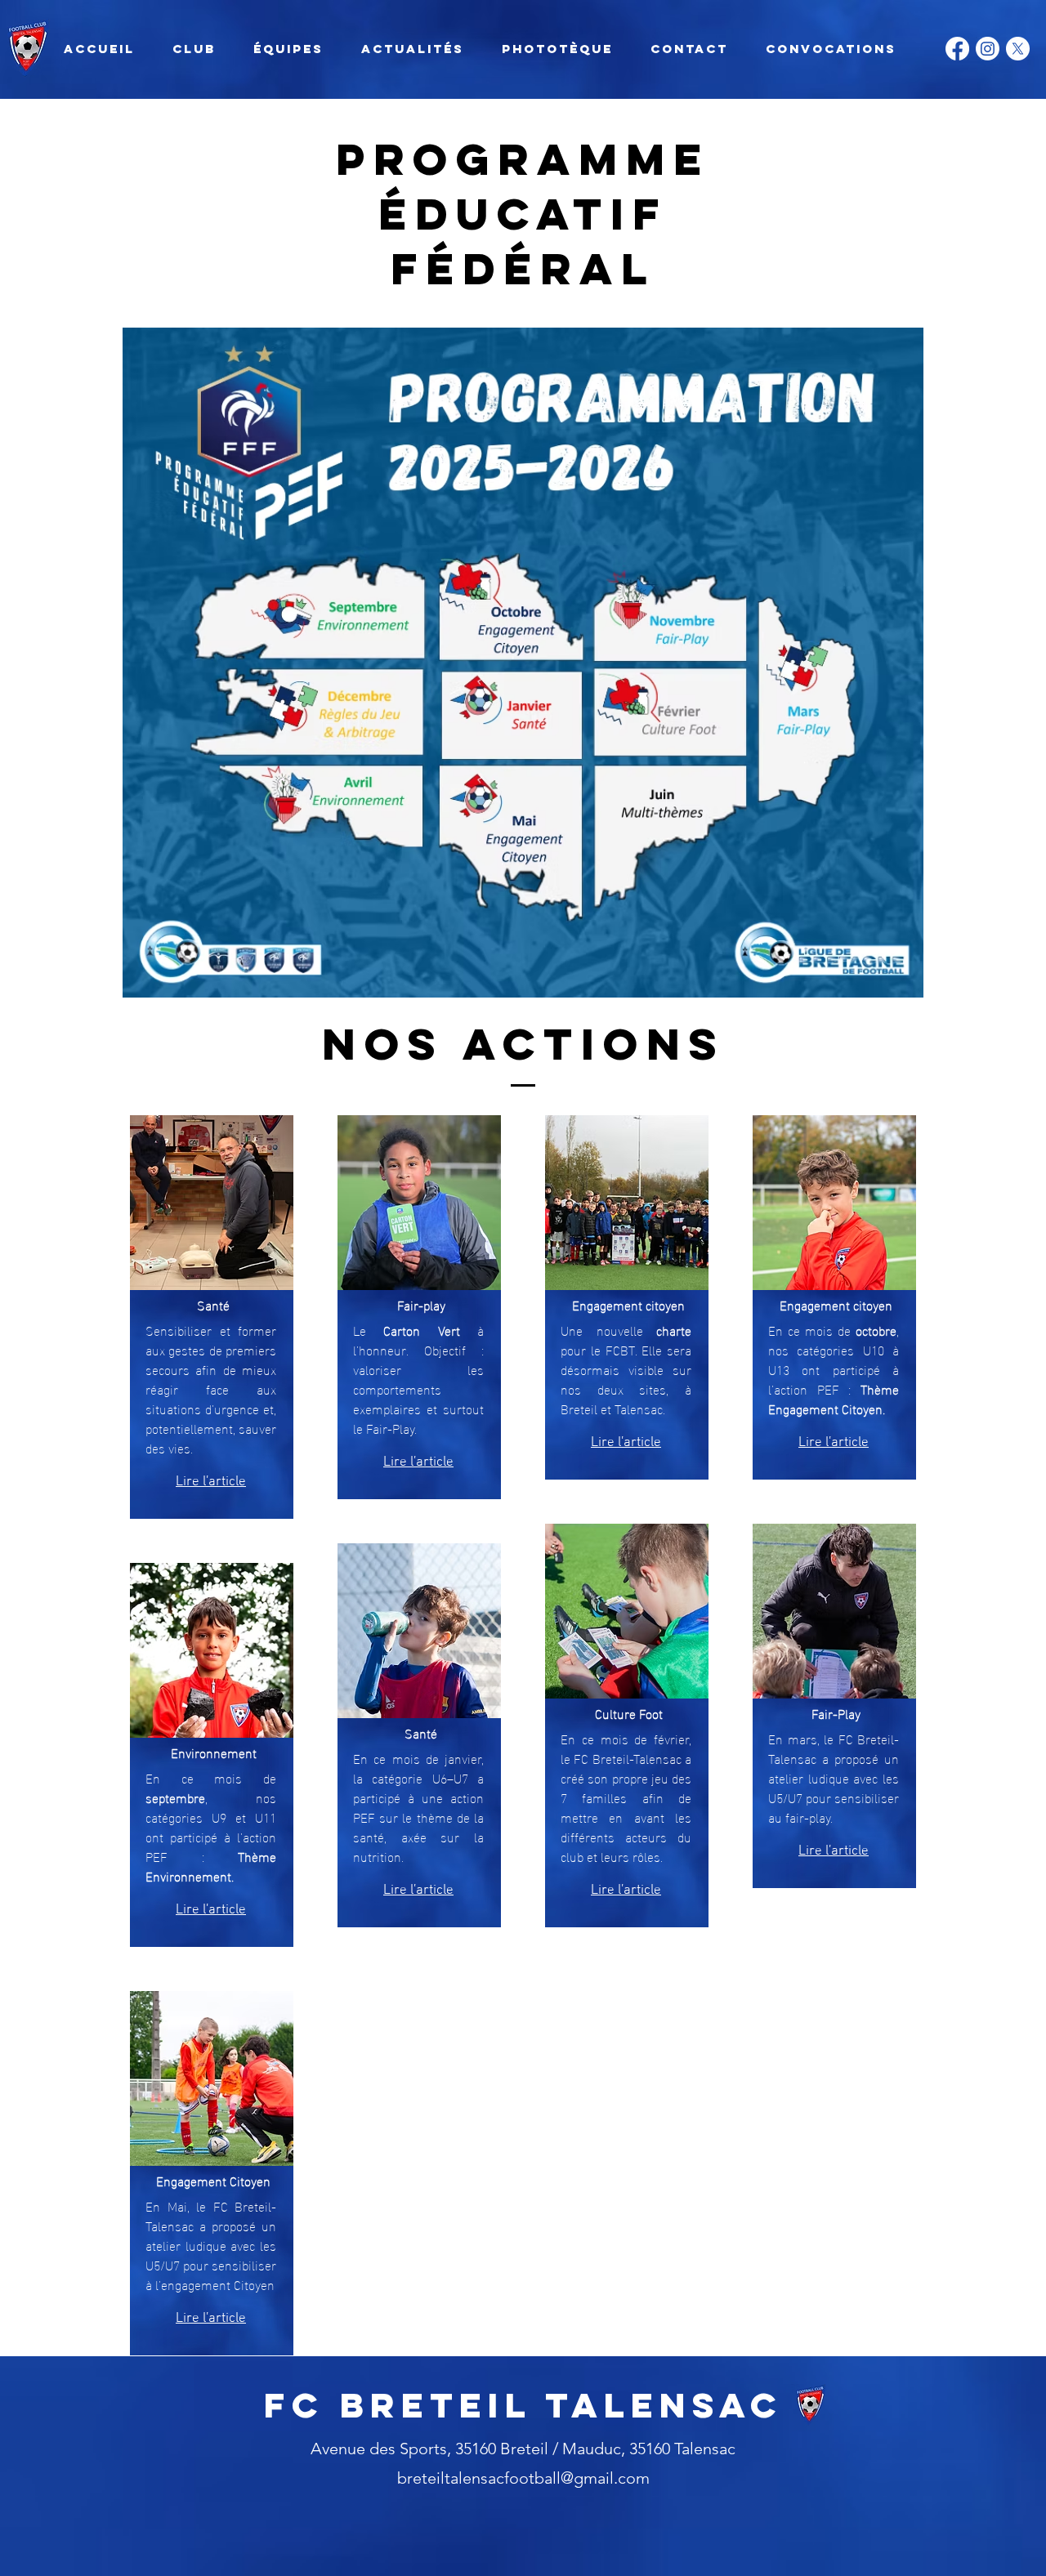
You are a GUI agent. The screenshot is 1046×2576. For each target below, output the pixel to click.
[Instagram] (988, 49)
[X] (1018, 49)
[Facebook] (957, 49)
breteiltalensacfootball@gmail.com (523, 2478)
